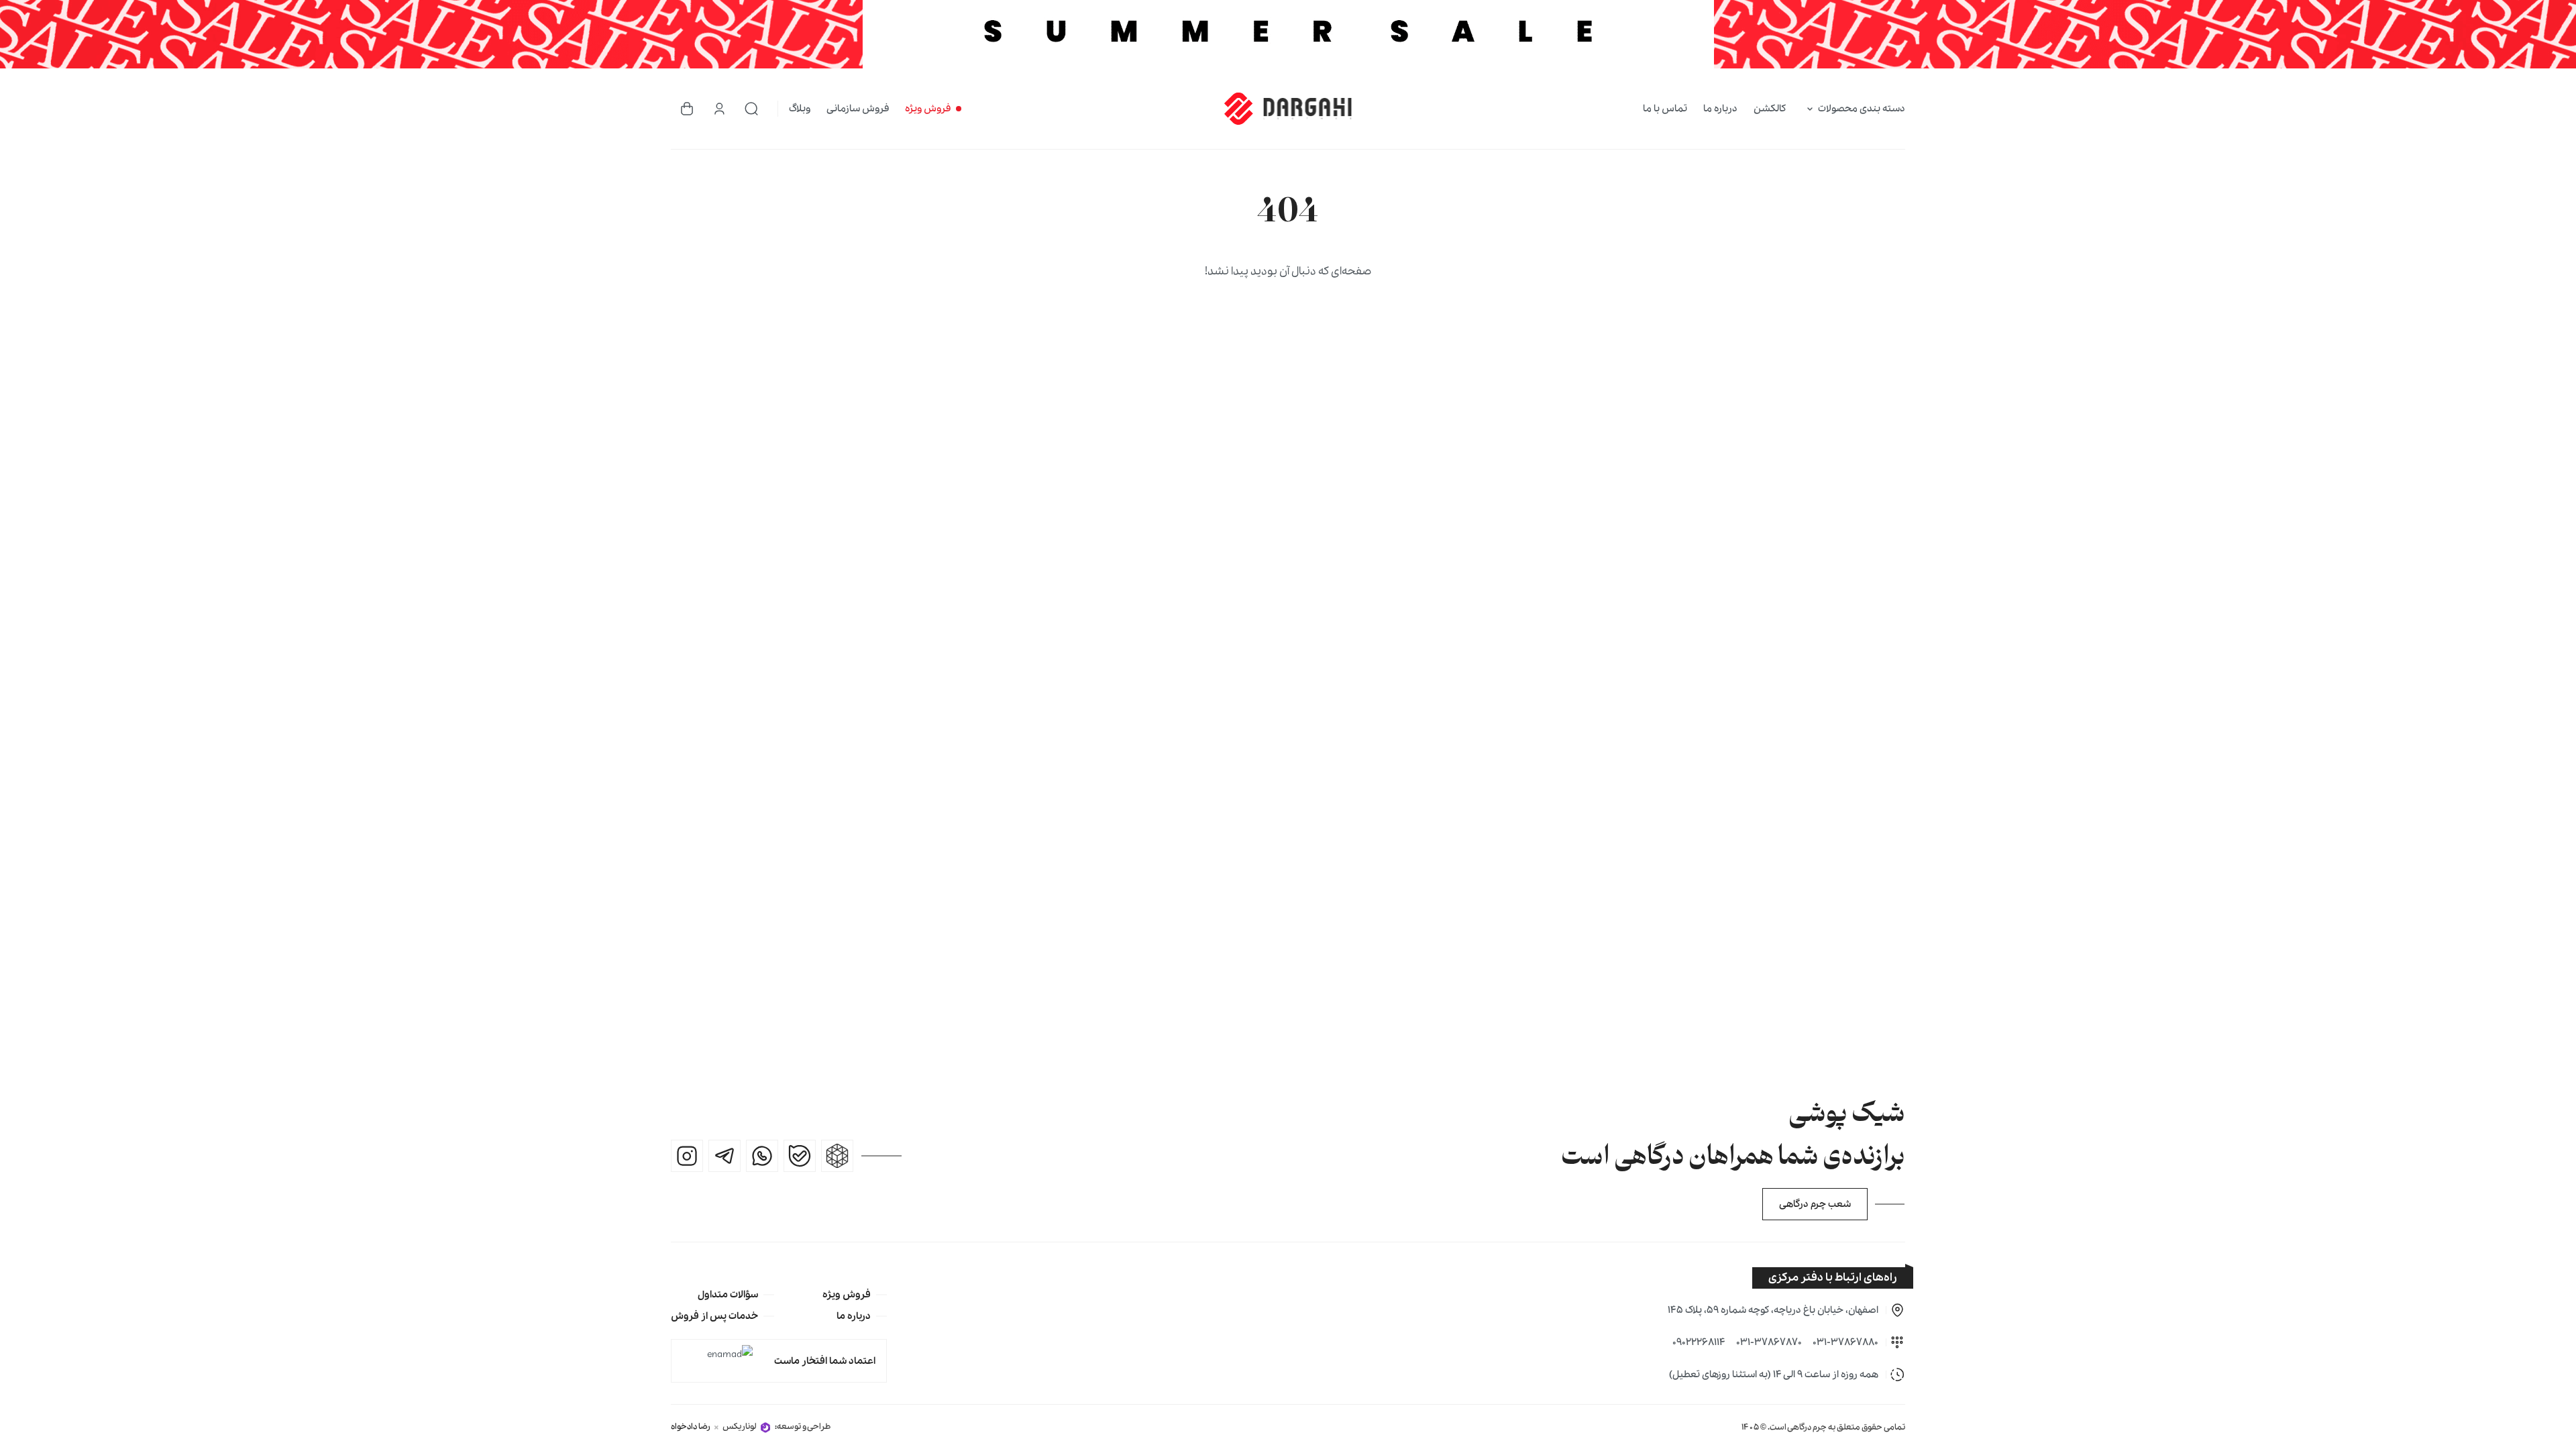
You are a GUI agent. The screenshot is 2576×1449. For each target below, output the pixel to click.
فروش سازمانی (858, 109)
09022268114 (1699, 1342)
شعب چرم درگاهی (1815, 1204)
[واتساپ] (762, 1156)
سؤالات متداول (728, 1295)
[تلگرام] (724, 1156)
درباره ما (1720, 109)
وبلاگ (800, 109)
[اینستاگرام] (687, 1156)
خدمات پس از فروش (714, 1316)
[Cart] (687, 109)
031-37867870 (1769, 1342)
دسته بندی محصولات (1862, 109)
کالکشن (1770, 109)
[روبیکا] (837, 1156)
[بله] (800, 1156)
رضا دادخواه (691, 1427)
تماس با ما (1665, 109)
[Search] (751, 109)
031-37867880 (1845, 1342)
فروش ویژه (928, 109)
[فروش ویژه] (1288, 34)
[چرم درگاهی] (1288, 109)
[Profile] (719, 109)
